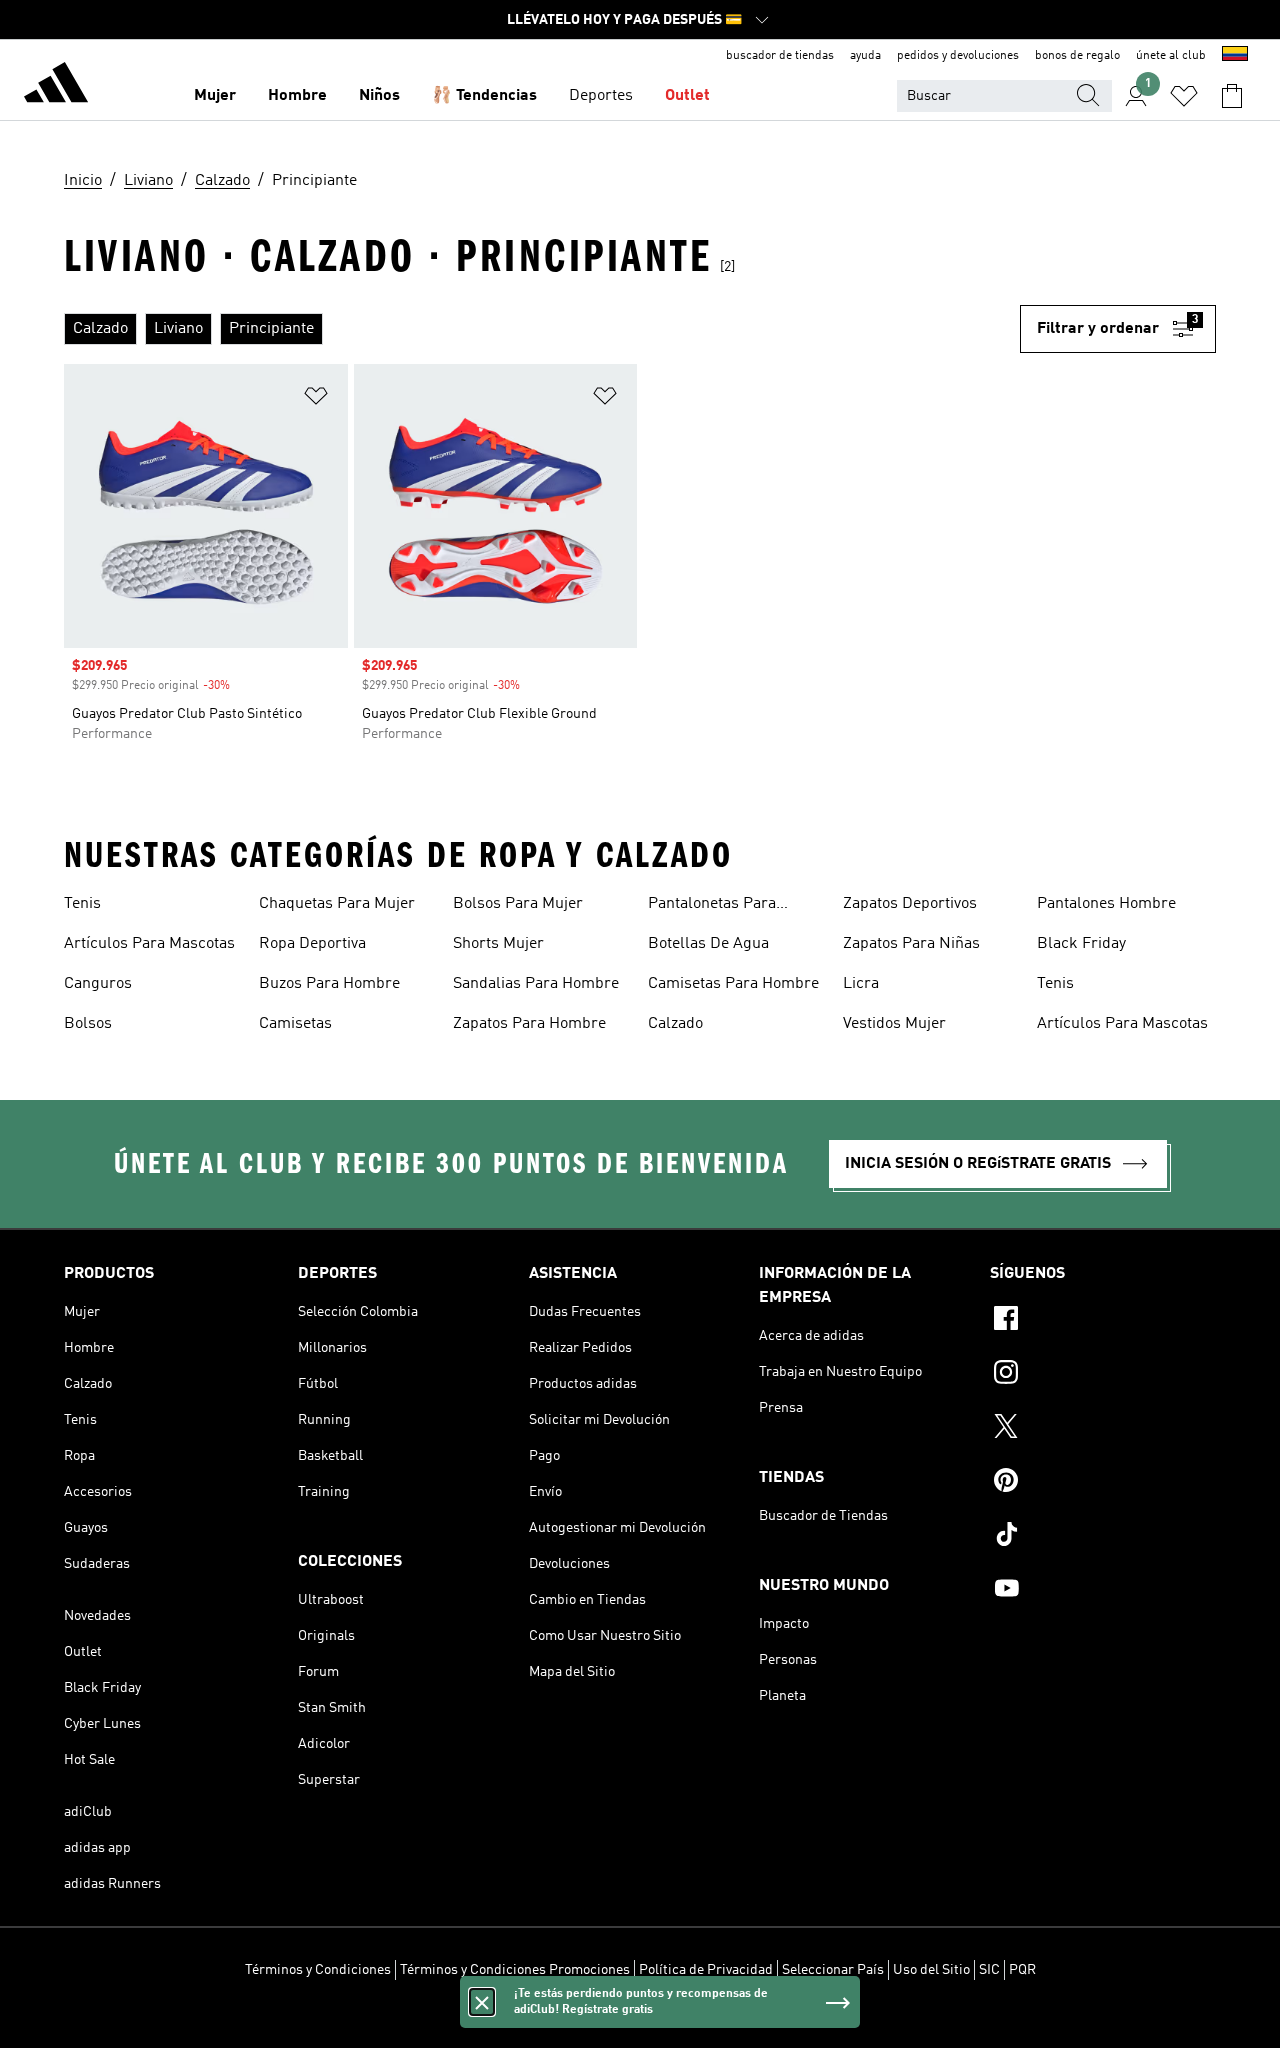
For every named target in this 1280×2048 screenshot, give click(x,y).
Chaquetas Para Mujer (337, 904)
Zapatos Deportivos (910, 904)
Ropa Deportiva (312, 944)
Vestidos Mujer (894, 1024)
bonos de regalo (1077, 56)
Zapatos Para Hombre (529, 1024)
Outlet (687, 96)
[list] (542, 329)
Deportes (601, 96)
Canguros (98, 984)
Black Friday (1081, 944)
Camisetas (295, 1024)
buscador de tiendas (780, 56)
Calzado (675, 1024)
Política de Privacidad (706, 1970)
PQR (1022, 1970)
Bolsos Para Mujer (518, 904)
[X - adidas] (1103, 1429)
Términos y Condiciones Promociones (515, 1970)
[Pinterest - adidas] (1103, 1483)
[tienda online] (56, 86)
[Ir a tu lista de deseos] (1184, 96)
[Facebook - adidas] (1103, 1321)
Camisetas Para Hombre (733, 984)
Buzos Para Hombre (329, 984)
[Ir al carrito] (1232, 96)
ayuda (865, 56)
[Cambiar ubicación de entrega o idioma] (1235, 56)
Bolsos (88, 1024)
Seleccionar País (833, 1970)
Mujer (215, 96)
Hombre (297, 96)
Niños (379, 96)
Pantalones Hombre (1106, 904)
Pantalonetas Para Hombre (712, 906)
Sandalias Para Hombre (536, 984)
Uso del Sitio (931, 1970)
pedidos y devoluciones (958, 56)
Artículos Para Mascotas (149, 944)
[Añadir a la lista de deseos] (316, 399)
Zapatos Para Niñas (911, 944)
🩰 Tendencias (484, 96)
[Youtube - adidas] (1103, 1591)
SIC (989, 1970)
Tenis (82, 904)
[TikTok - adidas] (1103, 1537)
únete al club (1171, 56)
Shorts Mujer (498, 944)
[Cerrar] (482, 2002)
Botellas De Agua (708, 944)
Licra (861, 984)
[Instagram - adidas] (1103, 1375)
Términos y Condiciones (318, 1970)
